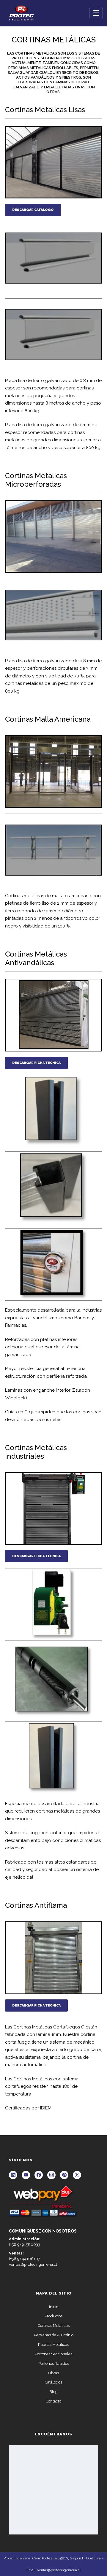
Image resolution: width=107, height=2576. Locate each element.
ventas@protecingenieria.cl (33, 2264)
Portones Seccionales (53, 2354)
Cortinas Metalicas (54, 2326)
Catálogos (53, 2382)
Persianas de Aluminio (54, 2335)
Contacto (53, 2401)
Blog (53, 2392)
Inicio (54, 2307)
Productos (53, 2316)
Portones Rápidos (54, 2363)
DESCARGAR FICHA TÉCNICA (36, 1063)
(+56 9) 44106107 (25, 2259)
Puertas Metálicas (53, 2345)
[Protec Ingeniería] (22, 13)
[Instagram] (51, 2175)
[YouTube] (26, 2175)
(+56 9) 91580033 (25, 2245)
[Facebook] (39, 2175)
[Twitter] (77, 2175)
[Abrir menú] (96, 13)
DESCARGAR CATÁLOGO (33, 210)
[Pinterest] (64, 2175)
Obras (53, 2373)
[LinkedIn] (13, 2175)
